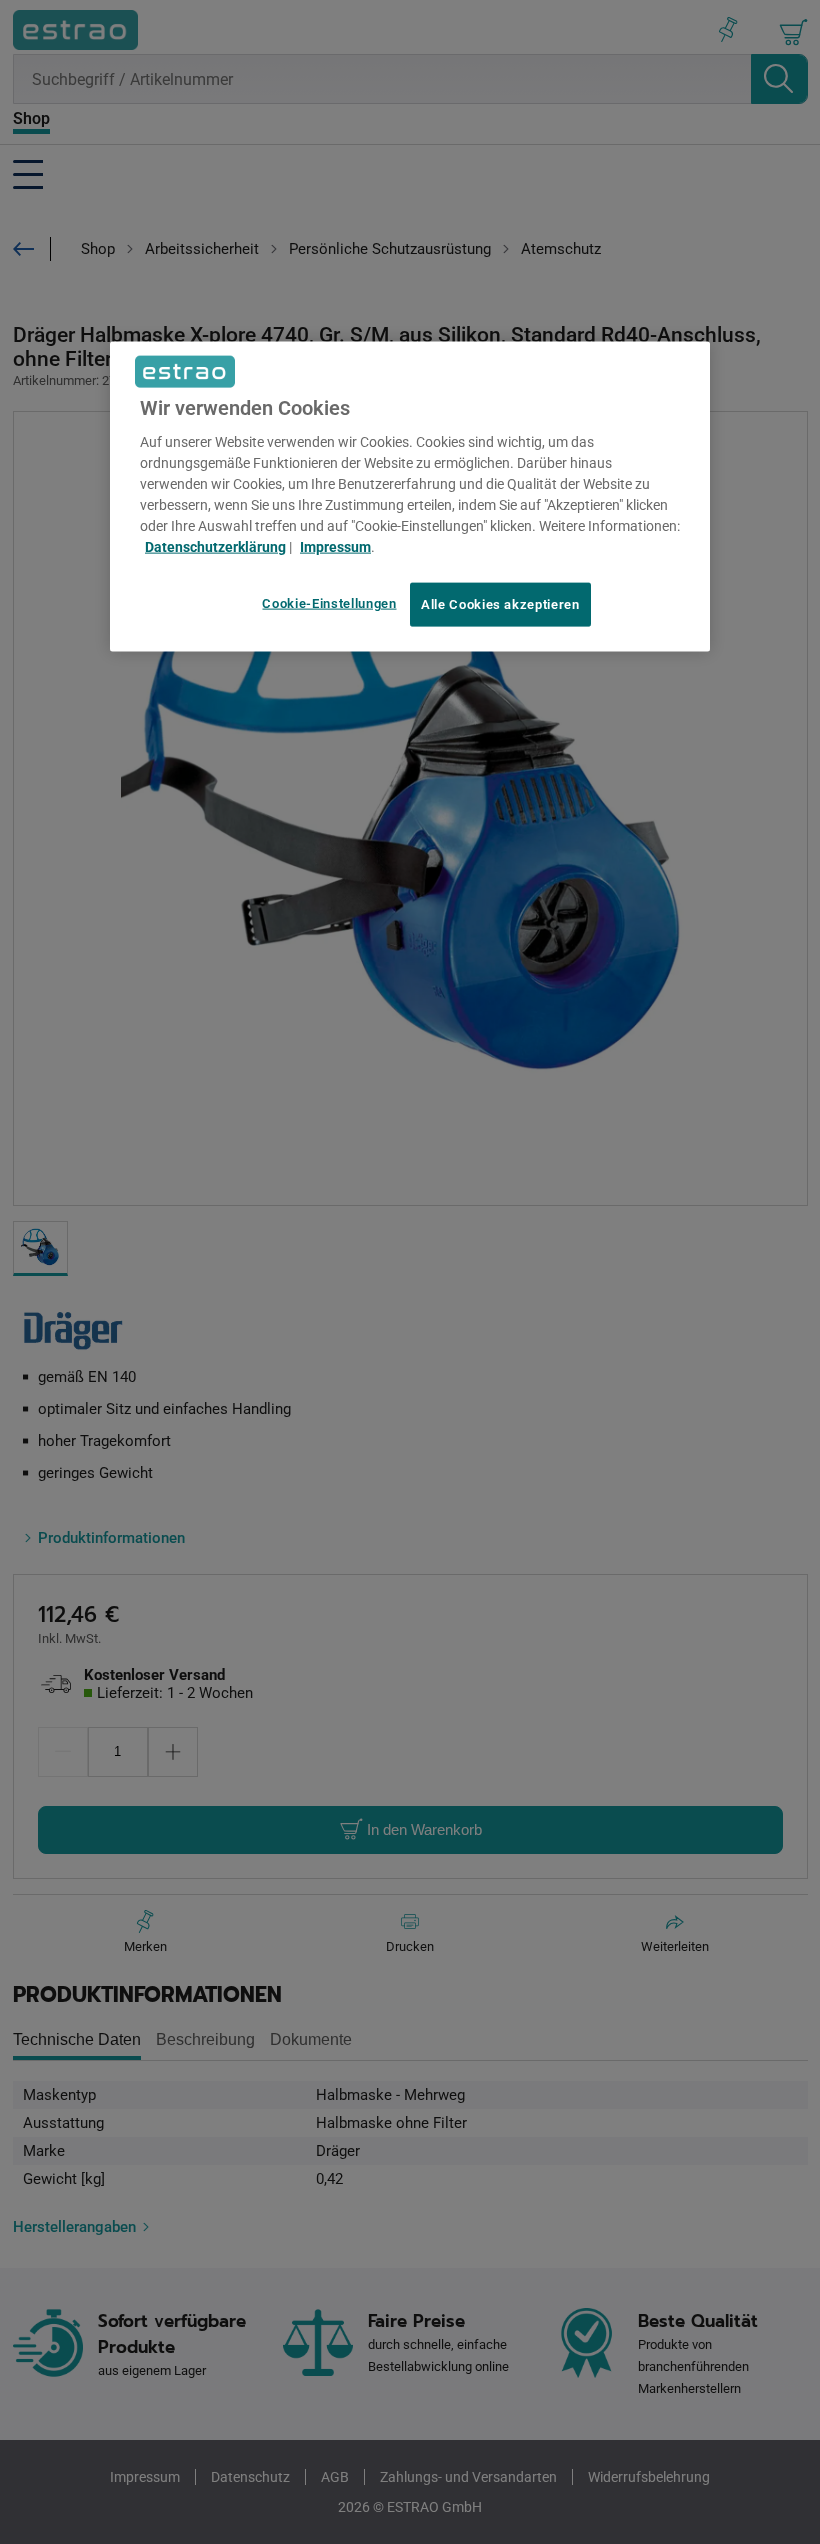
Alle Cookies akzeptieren (500, 604)
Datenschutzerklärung (215, 547)
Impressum (335, 547)
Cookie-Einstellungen (329, 603)
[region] (410, 496)
